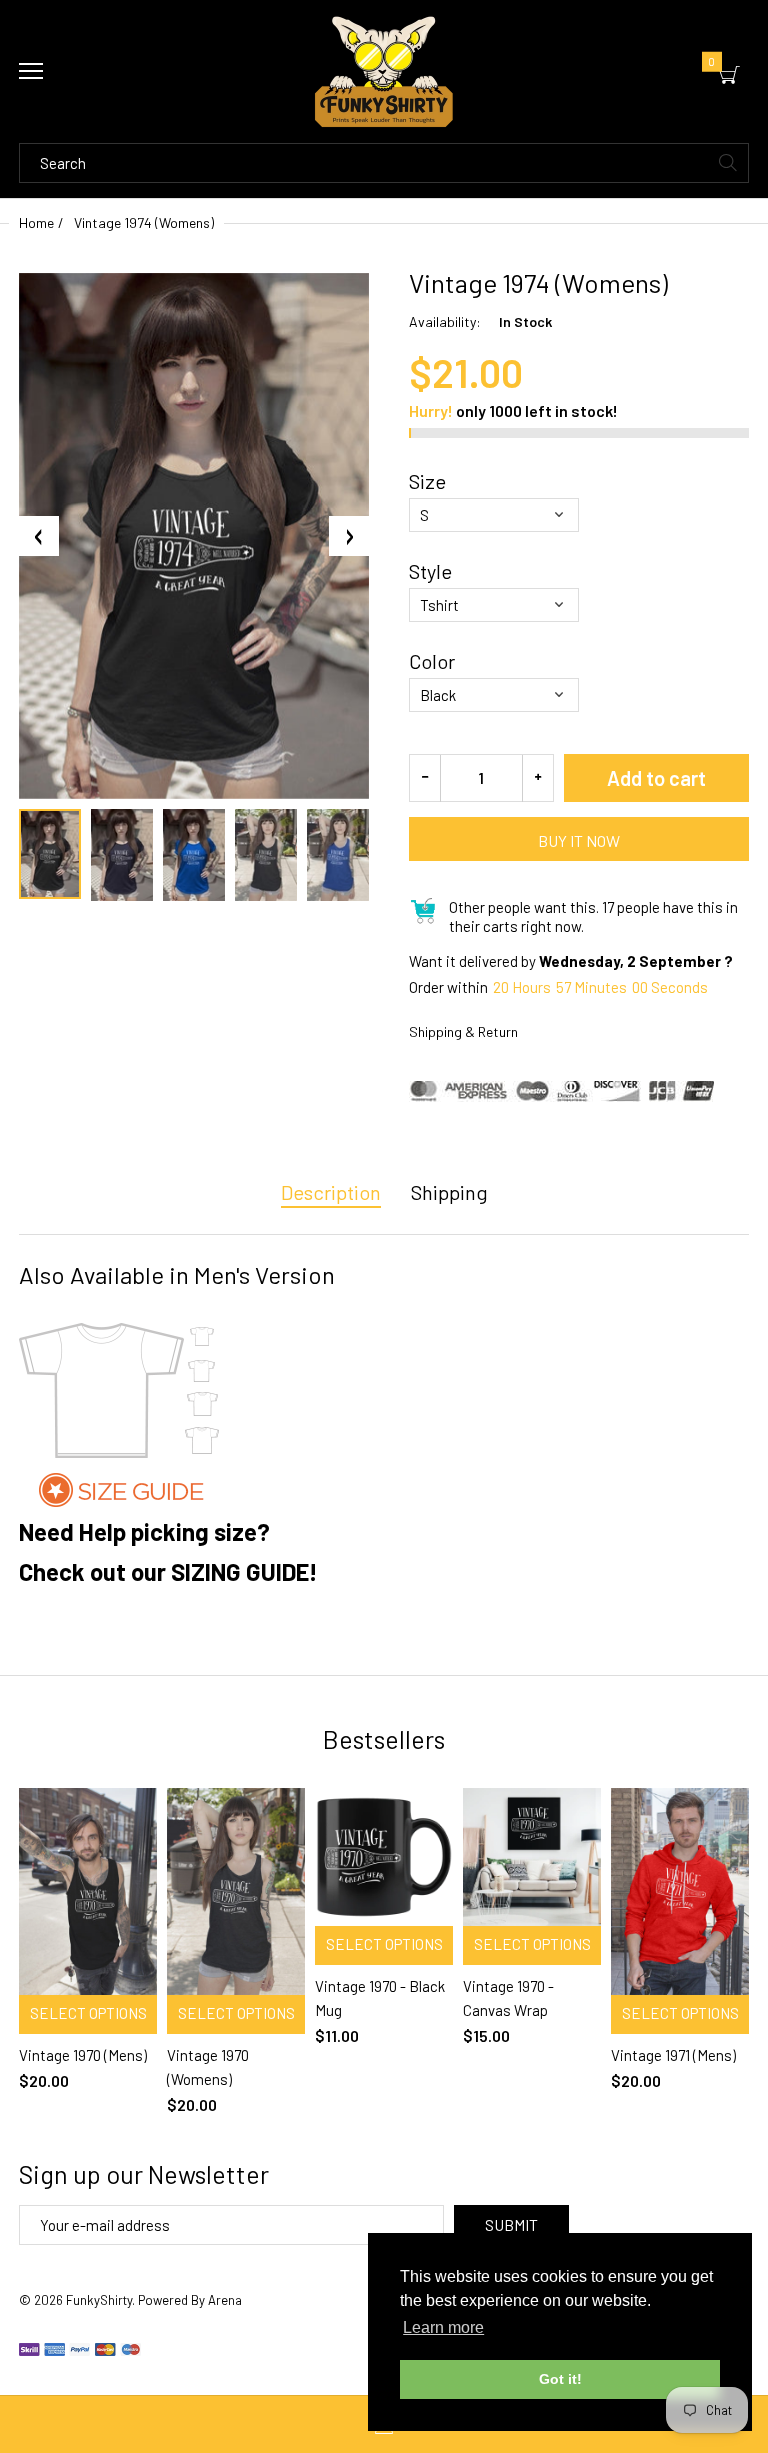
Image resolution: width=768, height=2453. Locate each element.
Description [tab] (331, 1192)
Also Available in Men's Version (177, 1274)
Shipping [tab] (449, 1192)
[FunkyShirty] (384, 71)
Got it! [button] (560, 2379)
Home (36, 222)
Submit (511, 2224)
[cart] (729, 75)
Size (427, 481)
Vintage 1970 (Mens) (83, 2055)
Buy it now (579, 840)
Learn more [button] (443, 2327)
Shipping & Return (463, 1031)
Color (432, 661)
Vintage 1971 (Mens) (673, 2055)
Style (430, 571)
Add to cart (656, 778)
